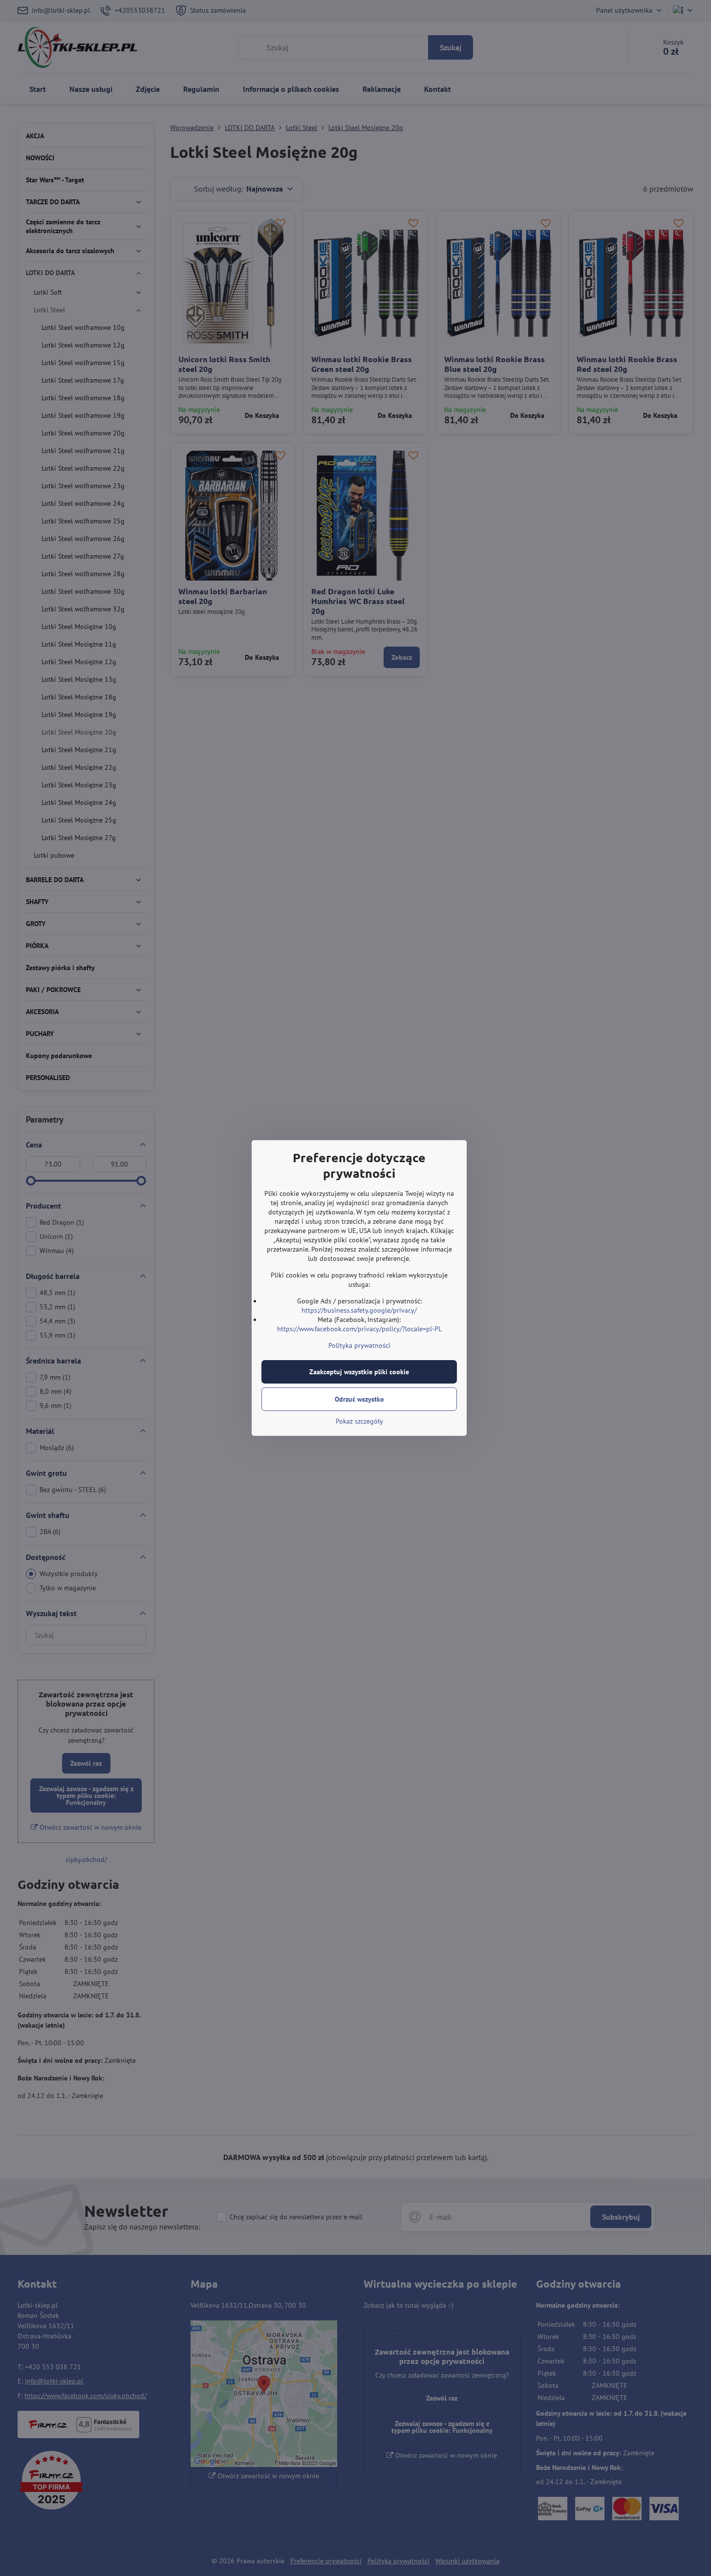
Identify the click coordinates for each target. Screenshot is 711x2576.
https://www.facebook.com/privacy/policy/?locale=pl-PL (359, 1329)
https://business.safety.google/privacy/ (359, 1310)
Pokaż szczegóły (359, 1421)
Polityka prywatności (359, 1345)
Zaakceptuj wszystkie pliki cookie (359, 1372)
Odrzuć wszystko (359, 1399)
